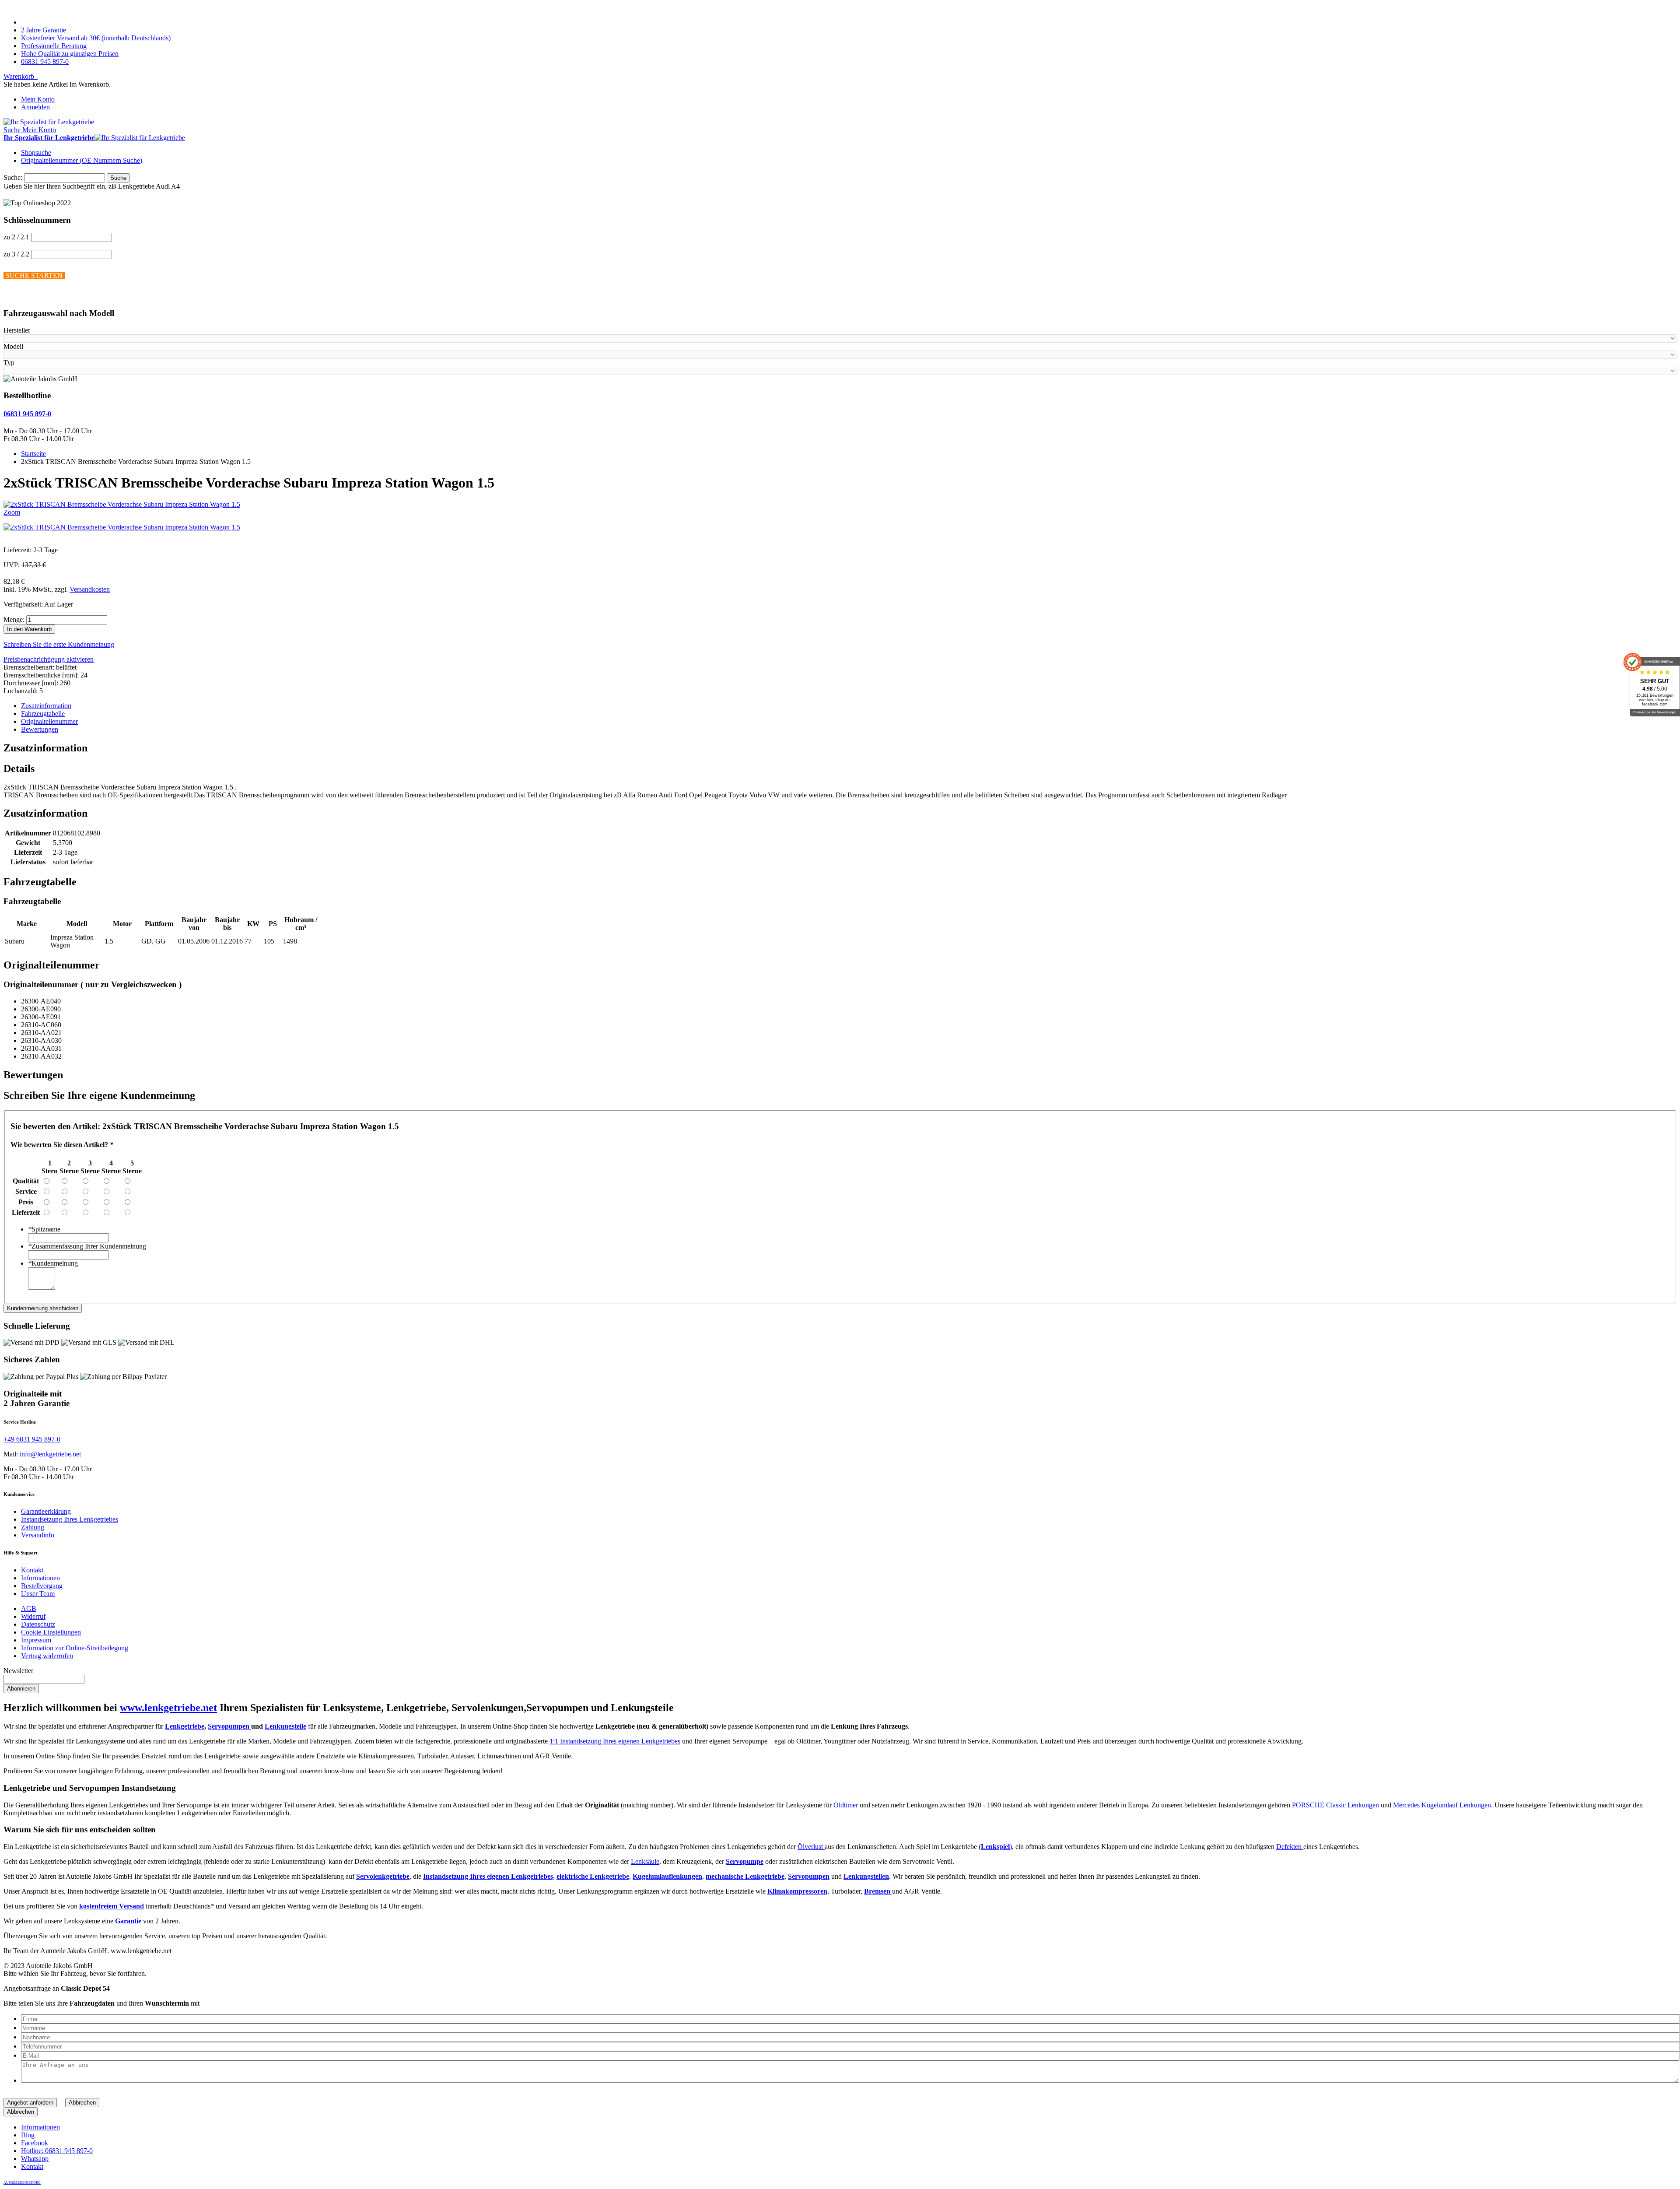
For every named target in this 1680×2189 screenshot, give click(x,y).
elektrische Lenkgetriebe (593, 1876)
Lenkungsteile (285, 1726)
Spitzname (44, 1229)
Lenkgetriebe (185, 1726)
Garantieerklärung (46, 1511)
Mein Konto (38, 99)
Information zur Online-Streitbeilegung (75, 1648)
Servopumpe (745, 1861)
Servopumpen (229, 1726)
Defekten (1290, 1847)
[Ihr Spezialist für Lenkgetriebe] (49, 122)
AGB (29, 1608)
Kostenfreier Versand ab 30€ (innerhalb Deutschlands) (96, 38)
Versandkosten (90, 589)
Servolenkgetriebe (383, 1876)
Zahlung (33, 1527)
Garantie (129, 1921)
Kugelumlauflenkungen (667, 1876)
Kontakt (32, 1570)
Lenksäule (645, 1861)
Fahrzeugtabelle (43, 714)
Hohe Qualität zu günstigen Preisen (70, 54)
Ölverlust (811, 1847)
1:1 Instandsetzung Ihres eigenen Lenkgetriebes (615, 1741)
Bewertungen (40, 729)
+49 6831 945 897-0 (32, 1439)
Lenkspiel (995, 1847)
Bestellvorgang (42, 1586)
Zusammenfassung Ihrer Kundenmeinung (87, 1246)
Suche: (13, 177)
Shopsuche (36, 153)
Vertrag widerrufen (47, 1656)
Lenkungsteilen (866, 1876)
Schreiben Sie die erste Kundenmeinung (59, 644)
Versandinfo (38, 1535)
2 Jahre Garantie (44, 30)
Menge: (14, 619)
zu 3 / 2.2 (16, 254)
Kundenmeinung (53, 1263)
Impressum (36, 1640)
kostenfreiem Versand (112, 1906)
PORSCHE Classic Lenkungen (1335, 1805)
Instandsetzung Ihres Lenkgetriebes (70, 1519)
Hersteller (17, 330)
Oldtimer (847, 1805)
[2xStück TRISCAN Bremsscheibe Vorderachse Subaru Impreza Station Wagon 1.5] (122, 527)
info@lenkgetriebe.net (50, 1454)
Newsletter (18, 1671)
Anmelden (35, 107)
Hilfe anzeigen (24, 296)
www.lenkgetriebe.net (168, 1708)
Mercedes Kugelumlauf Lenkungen (1442, 1805)
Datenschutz (38, 1624)
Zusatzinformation (46, 706)
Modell (13, 346)
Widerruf (33, 1616)
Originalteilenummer (49, 721)
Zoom (12, 512)
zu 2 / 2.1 (16, 237)
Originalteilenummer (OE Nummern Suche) (82, 160)
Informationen (40, 1578)
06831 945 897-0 (45, 61)
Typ (9, 363)
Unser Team (38, 1594)
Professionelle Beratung (54, 46)
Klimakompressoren (797, 1891)
